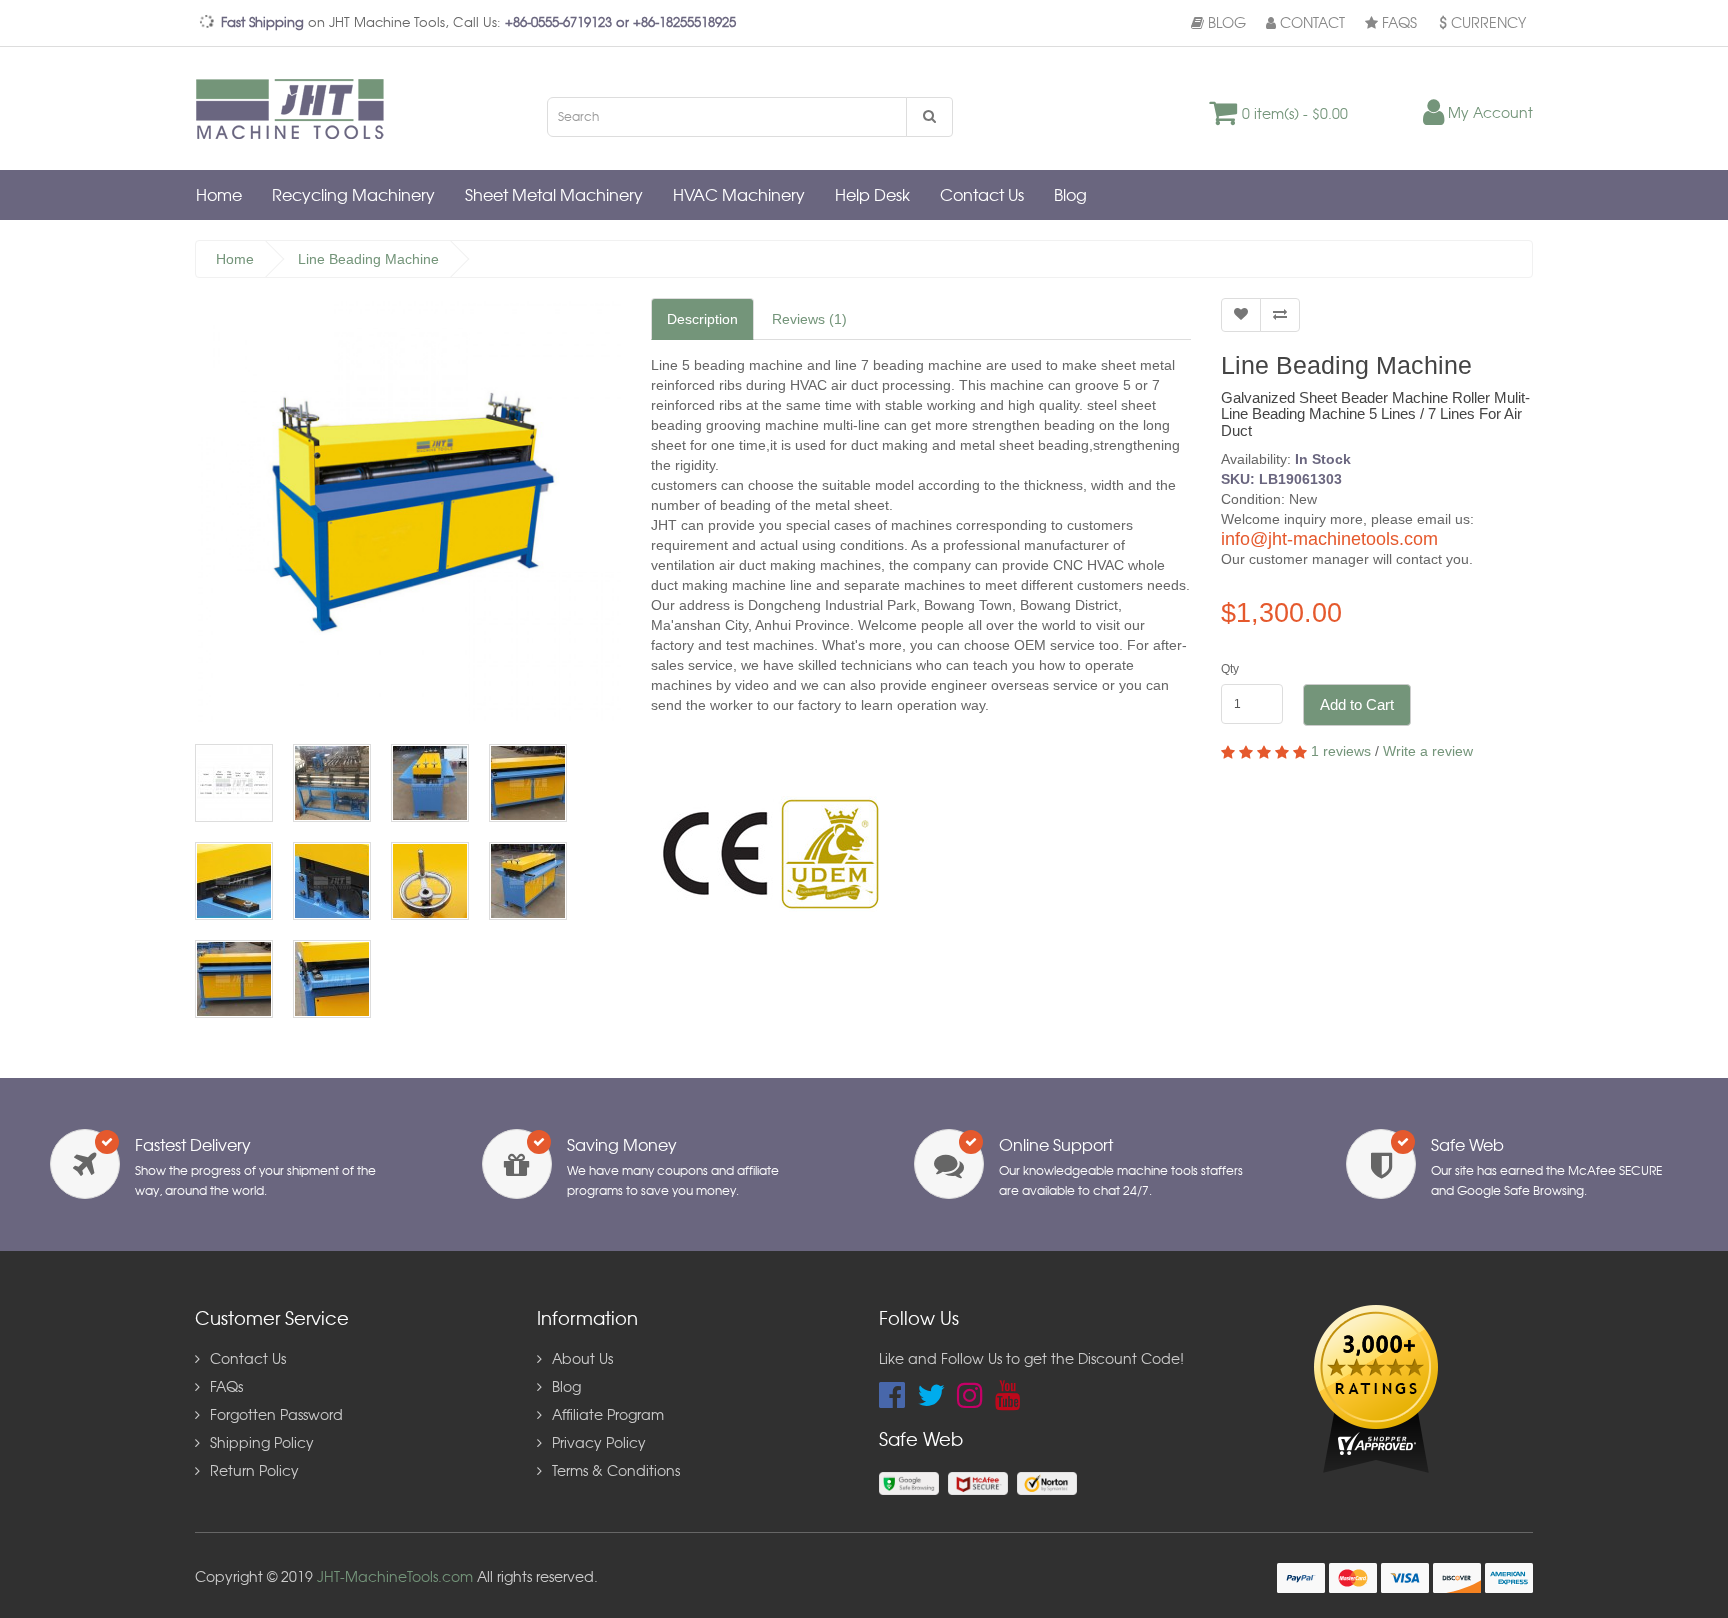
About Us (582, 1360)
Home (219, 196)
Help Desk (872, 196)
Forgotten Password (276, 1416)
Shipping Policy (262, 1444)
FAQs (1397, 24)
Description (702, 319)
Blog (1225, 24)
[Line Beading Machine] (408, 511)
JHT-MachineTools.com (395, 1578)
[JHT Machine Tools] (295, 108)
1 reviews (1341, 751)
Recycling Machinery (353, 196)
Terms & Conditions (616, 1472)
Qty (1230, 669)
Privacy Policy (599, 1444)
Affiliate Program (608, 1416)
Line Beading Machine (368, 259)
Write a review (1428, 751)
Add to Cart (1357, 704)
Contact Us (982, 196)
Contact (1310, 24)
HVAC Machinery (739, 196)
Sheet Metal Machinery (554, 196)
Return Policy (254, 1472)
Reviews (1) (809, 319)
